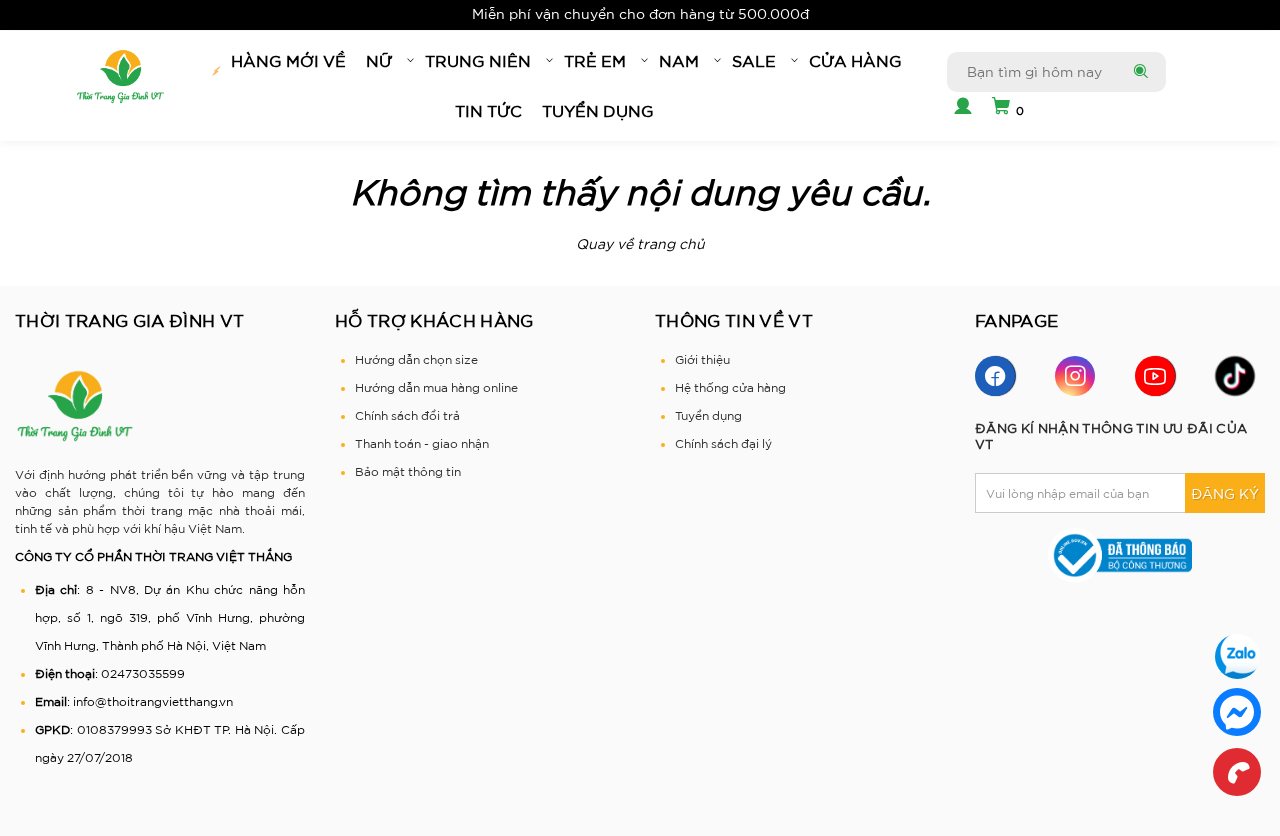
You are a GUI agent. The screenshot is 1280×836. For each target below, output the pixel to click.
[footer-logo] (75, 405)
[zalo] (1237, 656)
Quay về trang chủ (640, 244)
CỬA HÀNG (855, 61)
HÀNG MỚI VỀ (288, 61)
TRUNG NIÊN (478, 61)
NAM (679, 61)
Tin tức (488, 111)
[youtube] (1155, 376)
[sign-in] (960, 108)
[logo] (120, 76)
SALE (754, 61)
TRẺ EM (595, 61)
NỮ (379, 61)
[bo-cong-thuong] (1120, 554)
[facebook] (995, 376)
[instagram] (1075, 376)
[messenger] (1237, 712)
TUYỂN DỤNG (598, 111)
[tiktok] (1235, 376)
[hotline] (1237, 772)
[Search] (1138, 72)
